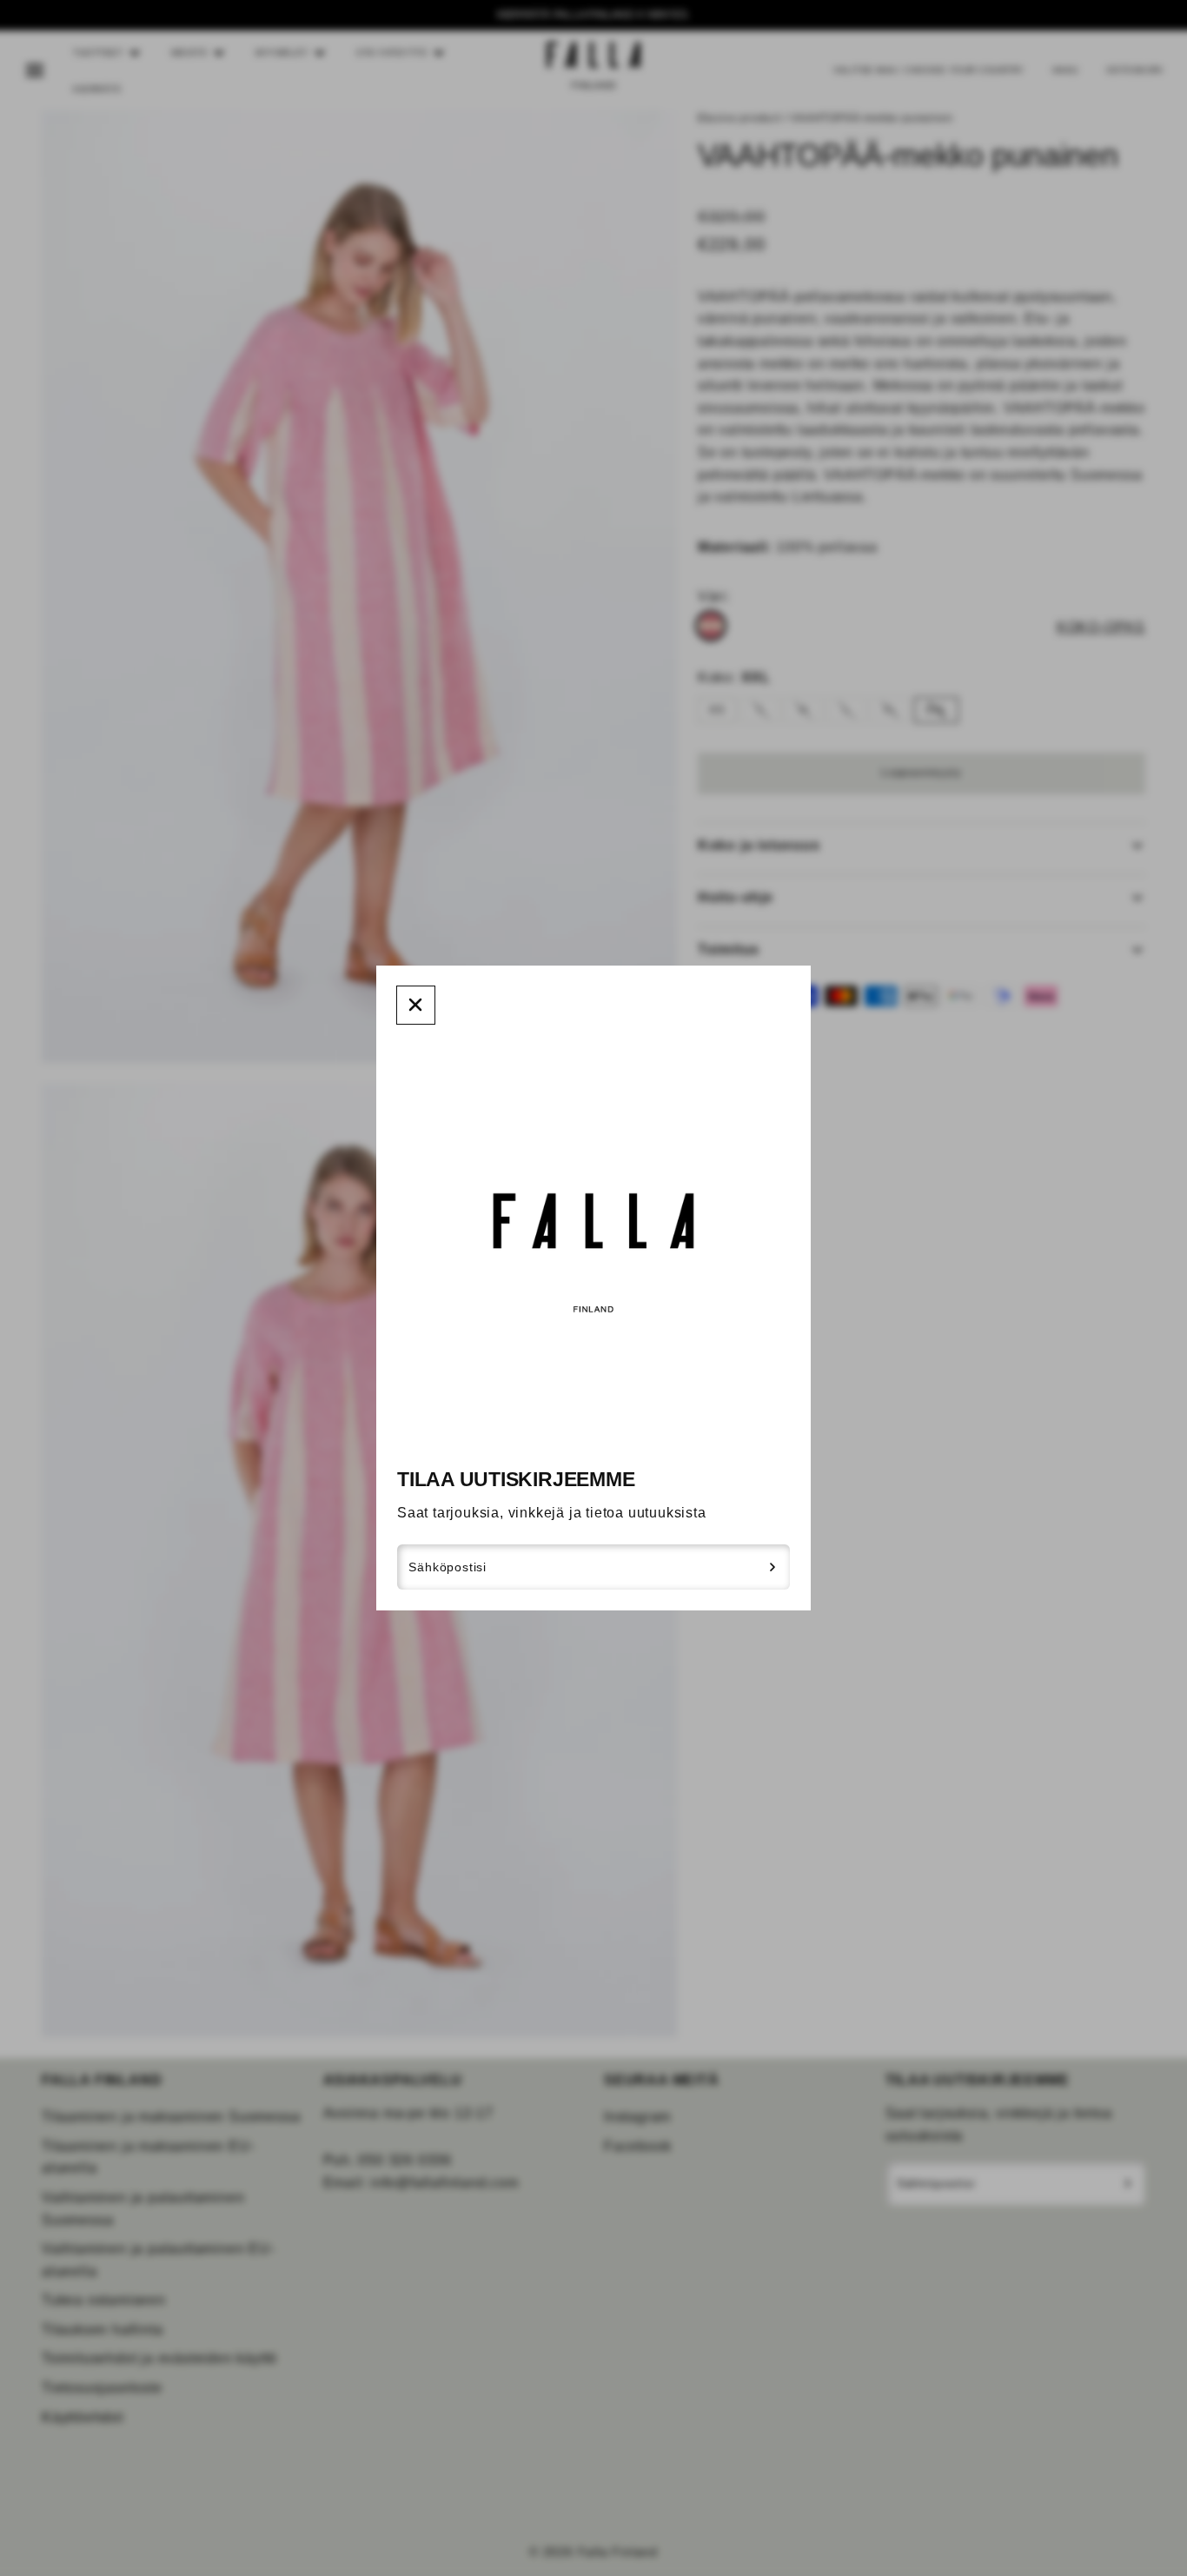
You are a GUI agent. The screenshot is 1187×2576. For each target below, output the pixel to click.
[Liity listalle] (773, 1567)
